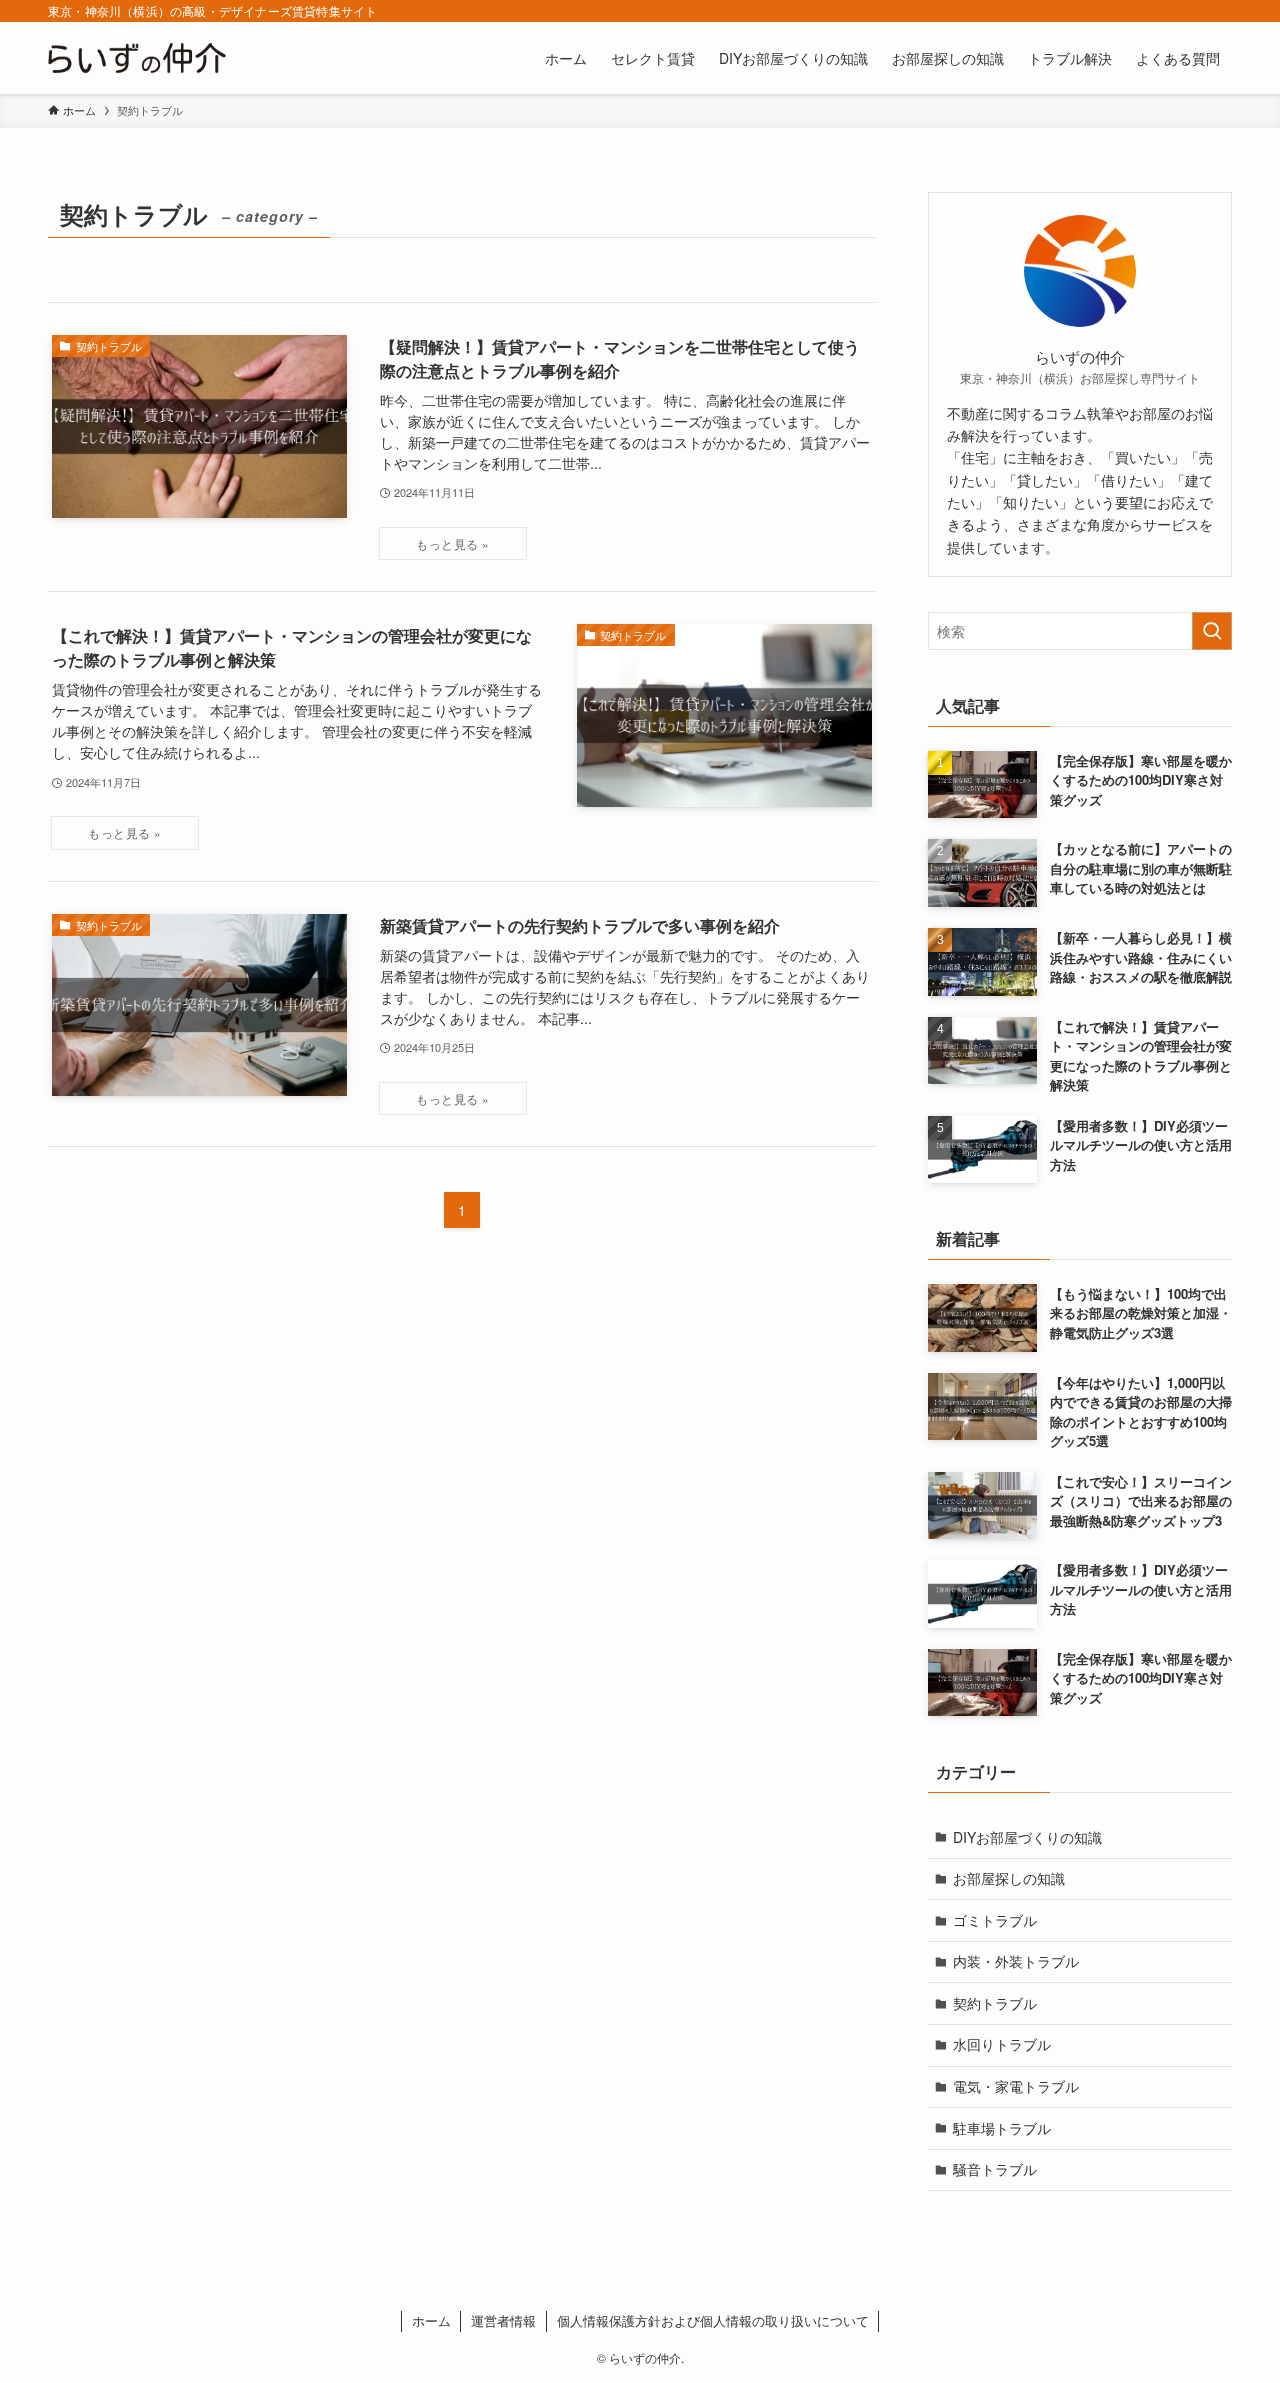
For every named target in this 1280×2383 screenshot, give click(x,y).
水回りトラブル (1002, 2044)
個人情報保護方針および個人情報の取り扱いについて (713, 2320)
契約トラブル (995, 2003)
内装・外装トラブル (1016, 1961)
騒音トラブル (995, 2169)
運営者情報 (503, 2320)
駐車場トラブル (1002, 2128)
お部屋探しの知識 (1009, 1878)
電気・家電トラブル (1016, 2086)
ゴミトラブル (995, 1920)
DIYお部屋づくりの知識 (1027, 1837)
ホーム (431, 2320)
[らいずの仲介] (137, 58)
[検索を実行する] (1212, 631)
